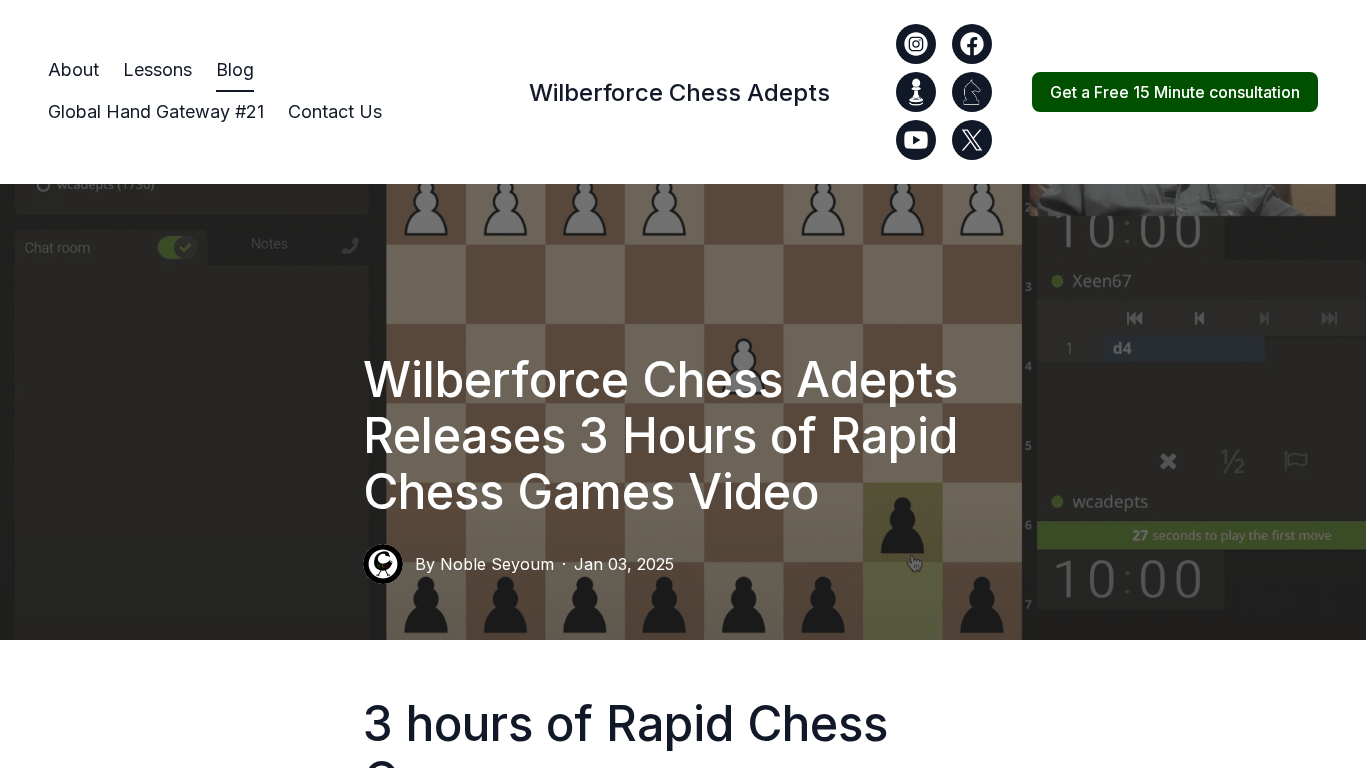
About (73, 69)
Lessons (157, 69)
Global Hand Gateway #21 (156, 111)
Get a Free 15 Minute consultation (1175, 92)
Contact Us (335, 111)
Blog (235, 69)
